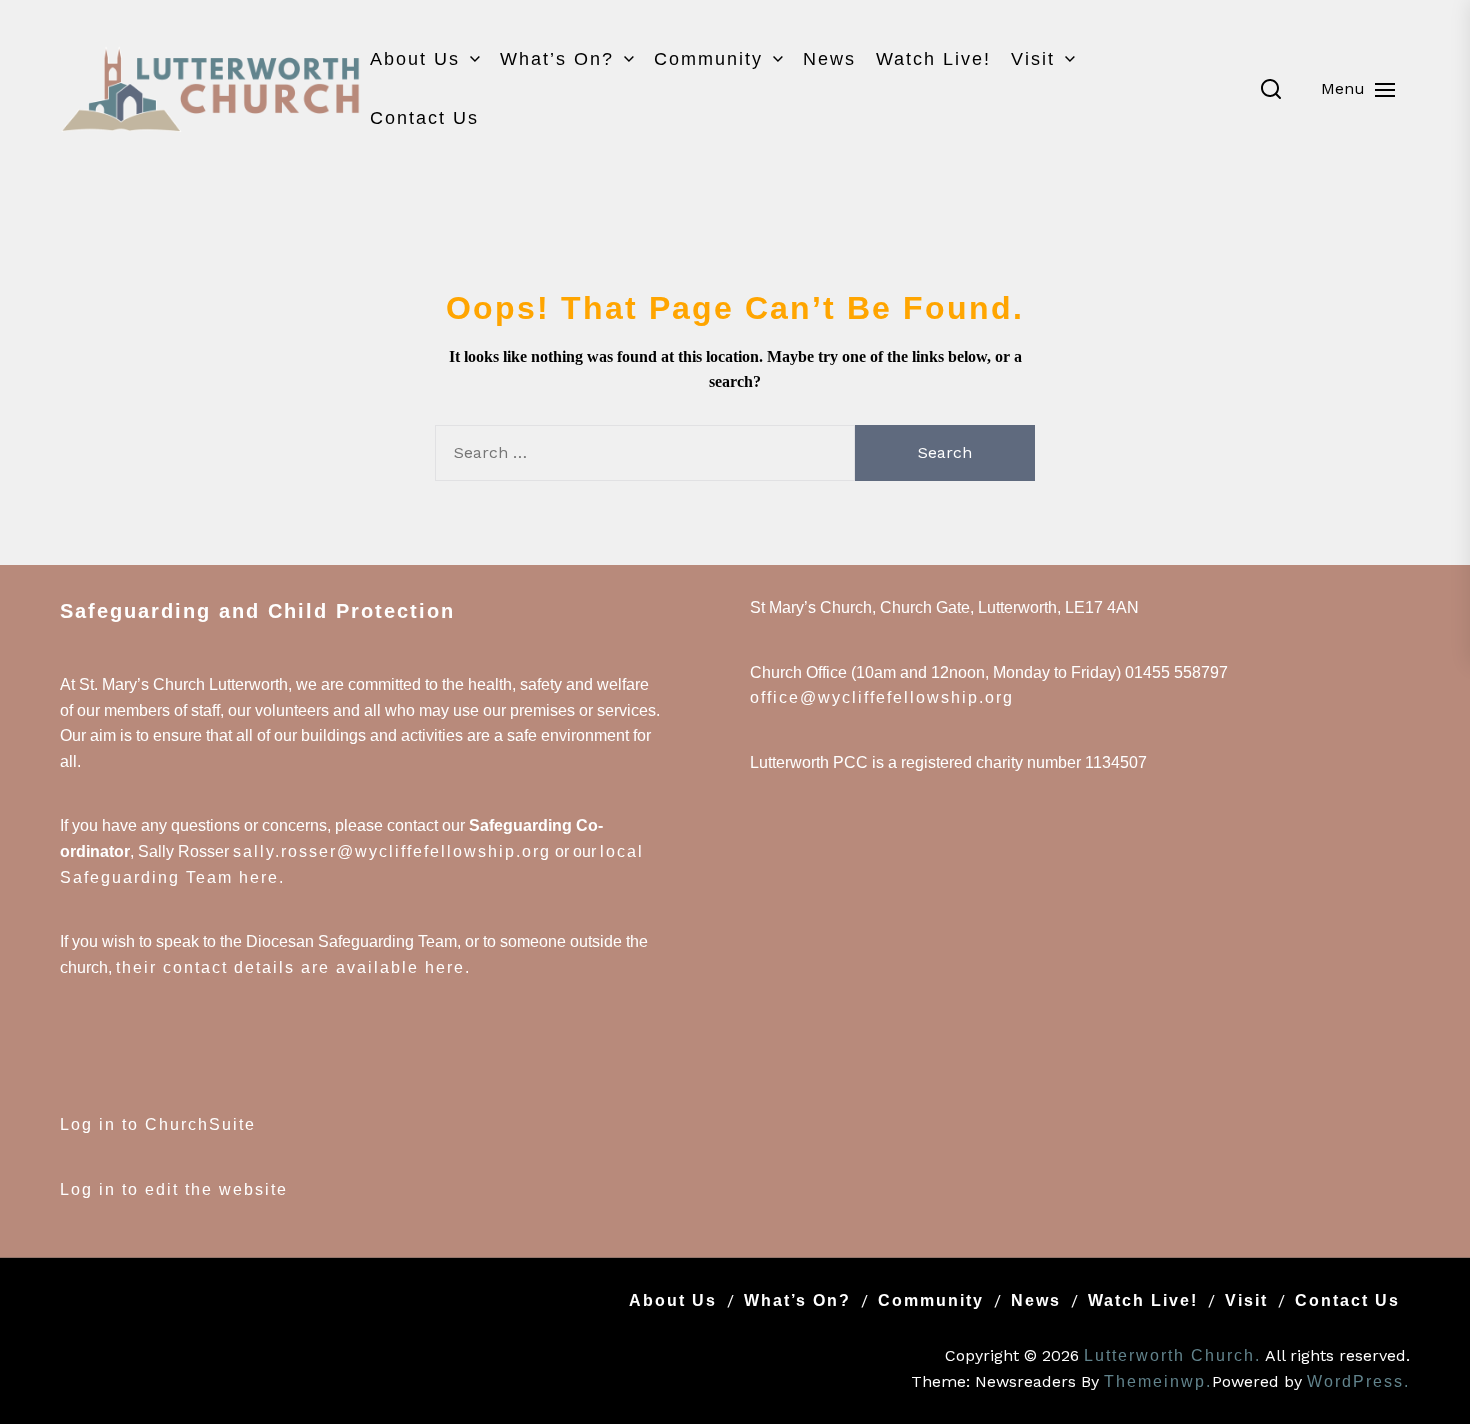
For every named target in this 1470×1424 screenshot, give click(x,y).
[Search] (1271, 89)
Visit (1033, 59)
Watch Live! (933, 59)
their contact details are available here (290, 967)
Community (708, 59)
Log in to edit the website (174, 1189)
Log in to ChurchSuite (158, 1124)
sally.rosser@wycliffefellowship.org (392, 851)
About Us (415, 59)
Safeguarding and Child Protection (257, 611)
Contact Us (424, 118)
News (829, 59)
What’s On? (557, 59)
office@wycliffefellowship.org (882, 697)
